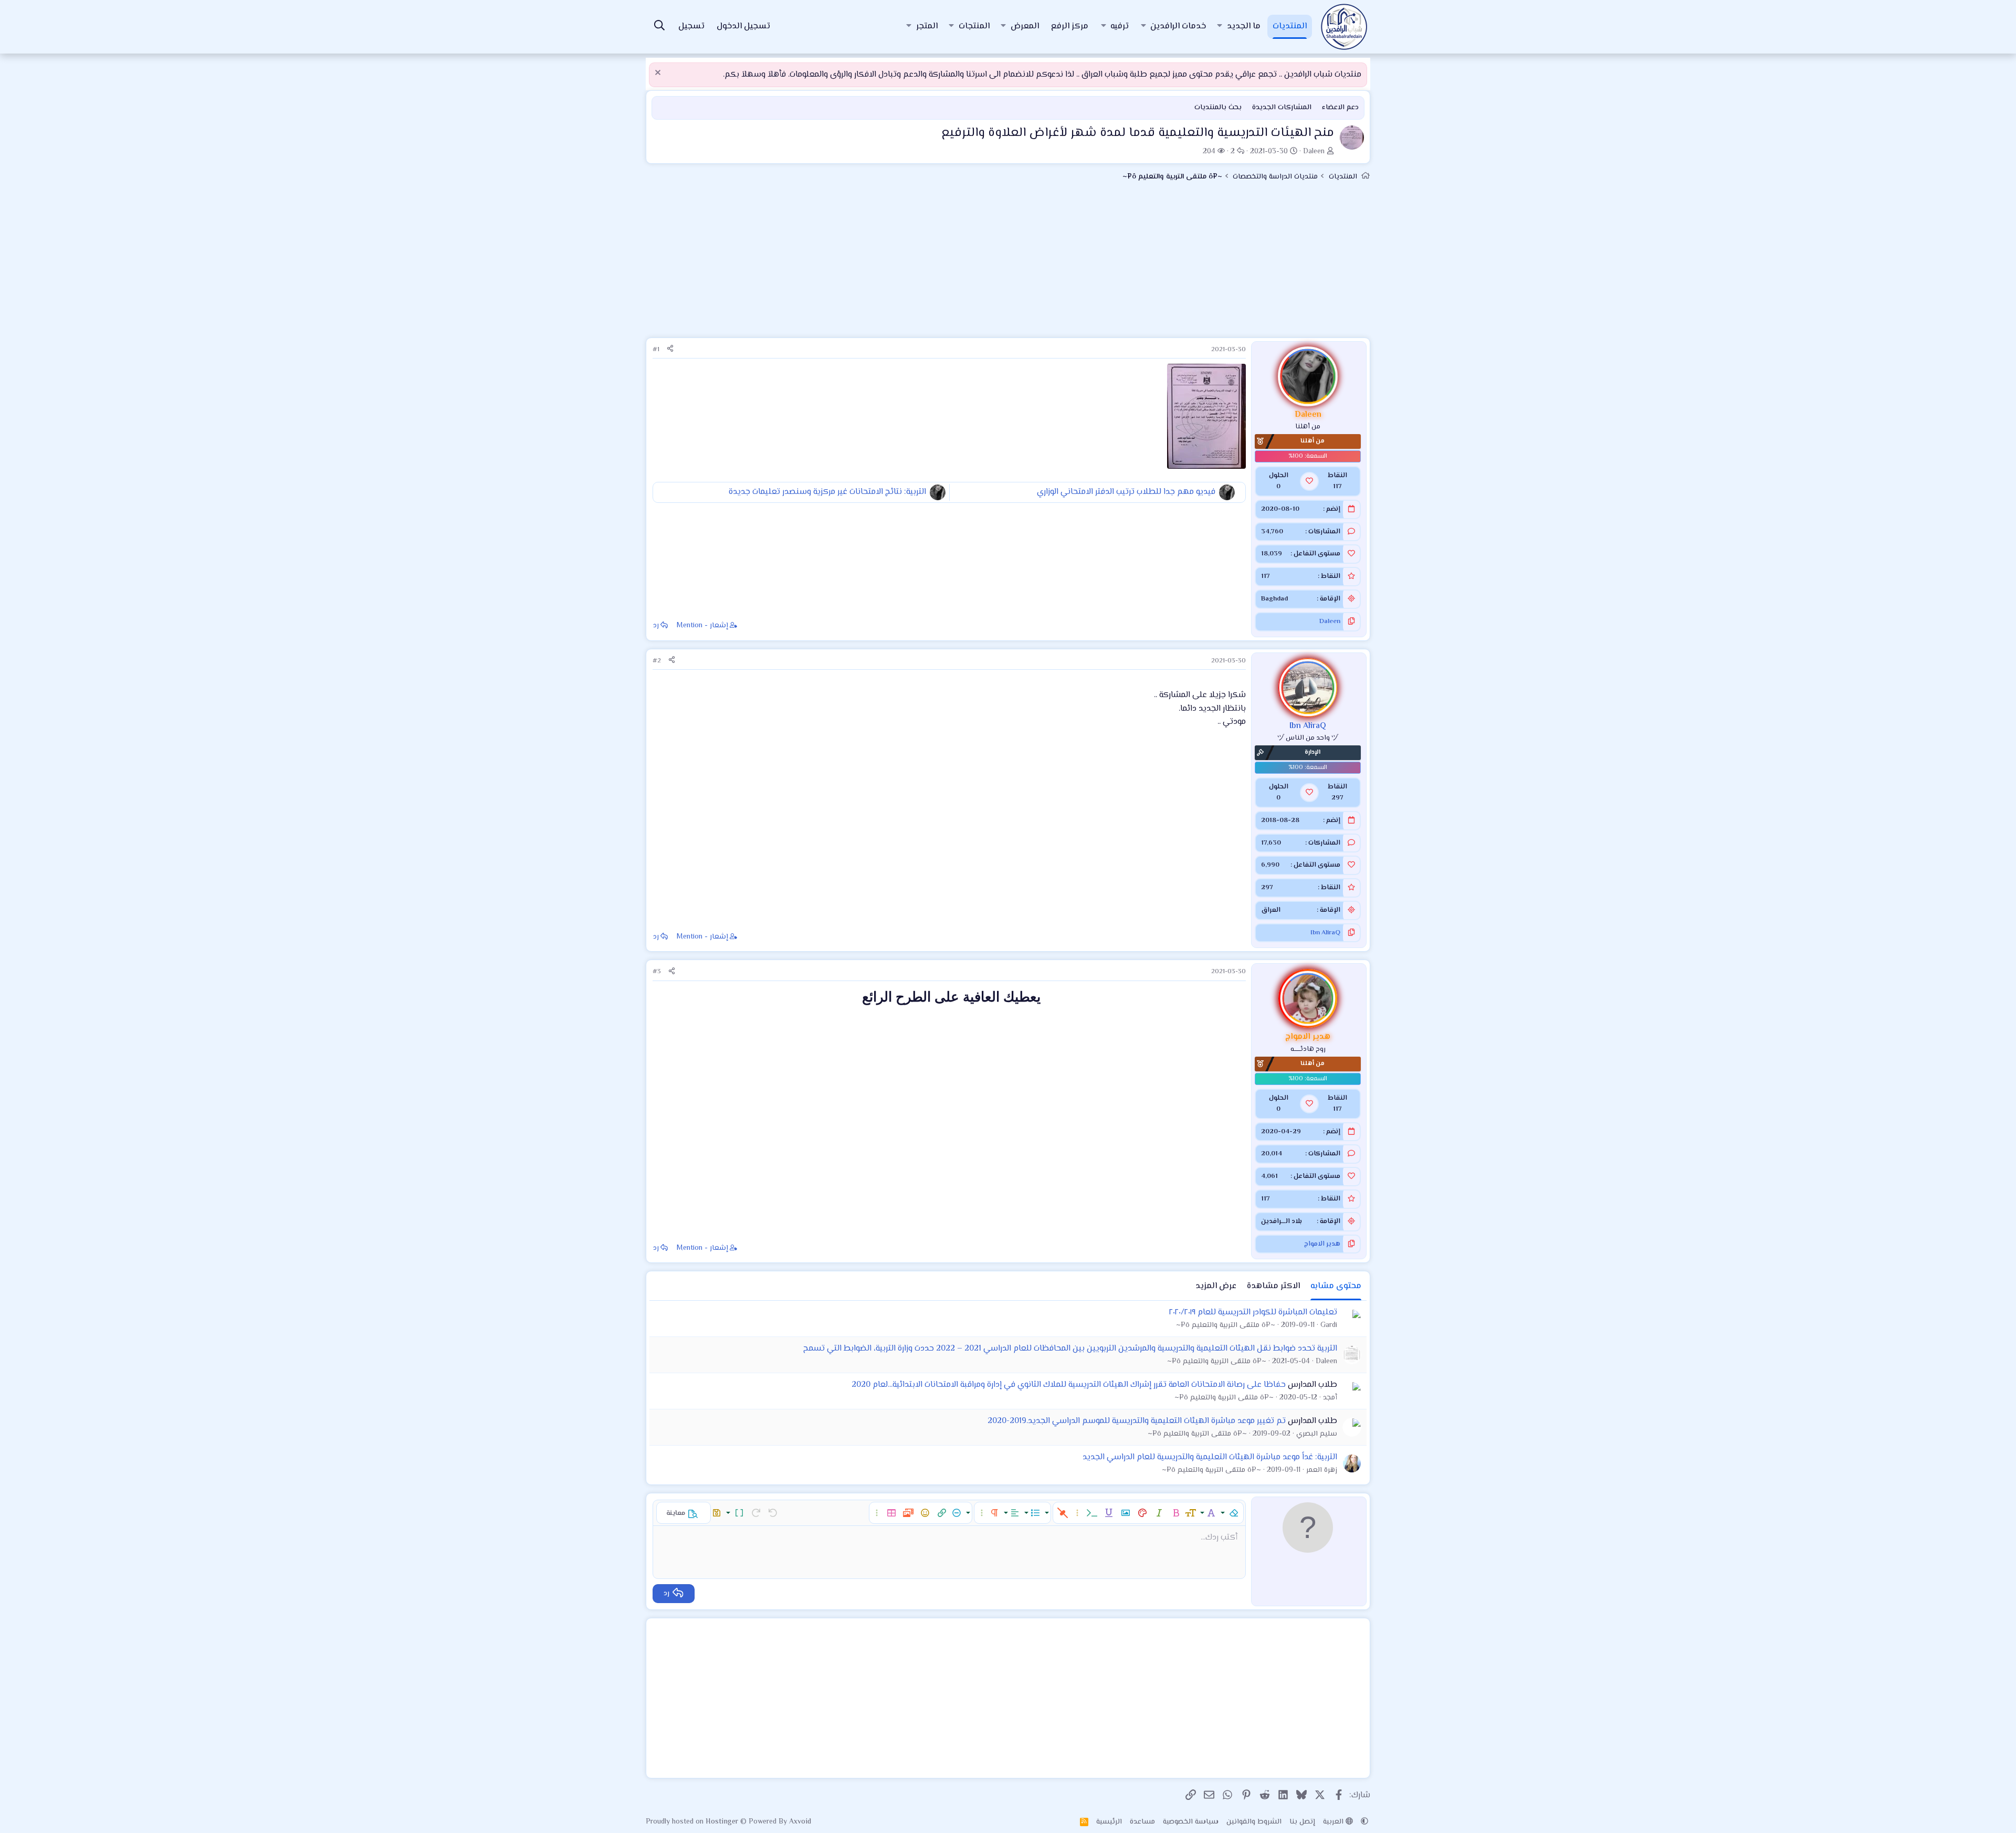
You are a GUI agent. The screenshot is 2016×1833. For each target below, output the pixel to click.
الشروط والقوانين (1254, 1822)
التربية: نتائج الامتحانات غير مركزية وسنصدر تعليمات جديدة (827, 492)
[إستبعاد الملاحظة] (659, 74)
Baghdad (1274, 599)
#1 (656, 350)
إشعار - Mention (702, 626)
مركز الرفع (1070, 27)
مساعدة (1142, 1822)
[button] (1220, 27)
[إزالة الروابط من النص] (1063, 1513)
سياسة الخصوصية (1191, 1822)
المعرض (1025, 27)
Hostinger (723, 1822)
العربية (1334, 1822)
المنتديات (1290, 27)
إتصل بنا (1302, 1822)
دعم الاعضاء (1340, 108)
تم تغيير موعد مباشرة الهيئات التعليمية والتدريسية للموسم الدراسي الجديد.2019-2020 (1137, 1421)
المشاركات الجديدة (1282, 108)
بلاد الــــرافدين (1282, 1221)
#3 (657, 972)
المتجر (927, 27)
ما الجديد (1244, 27)
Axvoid (800, 1822)
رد (656, 626)
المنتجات (974, 27)
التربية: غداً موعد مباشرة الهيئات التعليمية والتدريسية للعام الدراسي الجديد (1210, 1457)
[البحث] (659, 27)
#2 (657, 661)
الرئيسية (1109, 1822)
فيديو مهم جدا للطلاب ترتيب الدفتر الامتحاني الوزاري (1126, 492)
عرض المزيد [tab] (1216, 1286)
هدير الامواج (1322, 1244)
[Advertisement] (1008, 264)
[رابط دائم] (1240, 1020)
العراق (1271, 910)
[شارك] (670, 350)
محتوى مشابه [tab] (1336, 1286)
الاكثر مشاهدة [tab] (1273, 1286)
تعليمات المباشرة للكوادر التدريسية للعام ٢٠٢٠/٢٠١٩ (1253, 1313)
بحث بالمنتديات (1218, 108)
